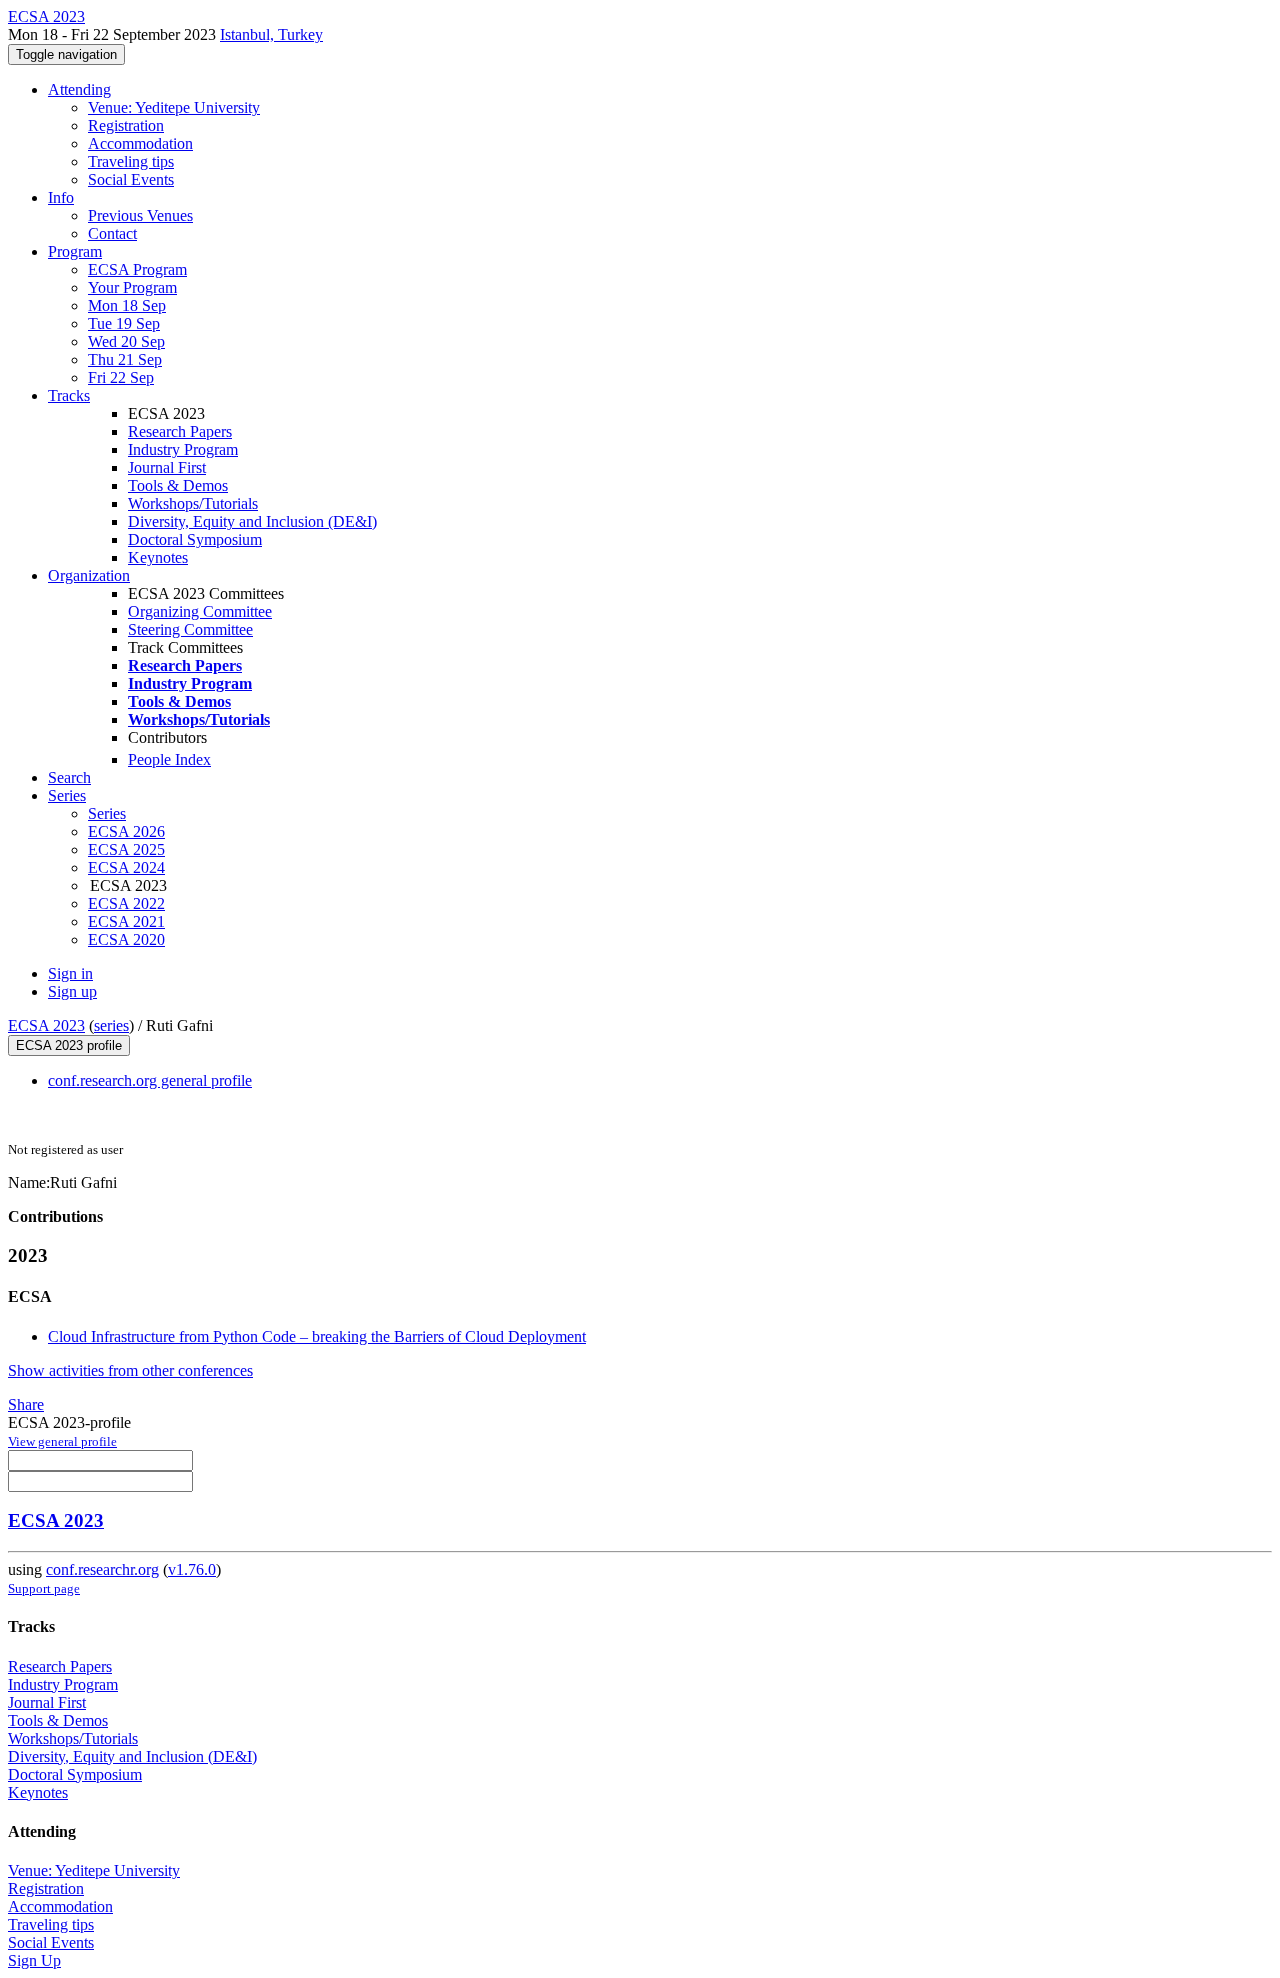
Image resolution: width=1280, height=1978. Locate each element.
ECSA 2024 (126, 867)
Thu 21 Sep (125, 359)
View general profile (62, 1441)
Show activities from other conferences (130, 1370)
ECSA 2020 (126, 939)
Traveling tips (131, 161)
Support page (44, 1588)
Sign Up (34, 1960)
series (111, 1025)
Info (61, 197)
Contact (112, 233)
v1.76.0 (192, 1569)
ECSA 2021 (126, 921)
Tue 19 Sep (124, 323)
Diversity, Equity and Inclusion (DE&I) (252, 521)
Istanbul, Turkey (271, 34)
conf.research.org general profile (150, 1080)
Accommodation (140, 143)
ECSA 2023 (46, 1025)
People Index (169, 759)
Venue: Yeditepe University (174, 107)
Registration (126, 125)
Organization (89, 575)
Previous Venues (140, 215)
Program (75, 251)
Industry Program (183, 449)
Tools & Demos (178, 485)
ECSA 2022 (126, 903)
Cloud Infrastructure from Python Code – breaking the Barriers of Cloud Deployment (317, 1336)
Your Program (132, 287)
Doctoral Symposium (195, 539)
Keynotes (158, 557)
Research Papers (180, 431)
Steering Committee (190, 629)
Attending (79, 89)
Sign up (72, 991)
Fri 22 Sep (121, 377)
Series (107, 813)
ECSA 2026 (126, 831)
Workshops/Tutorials (193, 503)
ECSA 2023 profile (69, 1045)
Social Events (131, 179)
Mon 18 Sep (127, 305)
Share (26, 1404)
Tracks (69, 395)
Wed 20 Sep (126, 341)
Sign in (70, 973)
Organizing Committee (200, 611)
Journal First (167, 467)
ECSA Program (137, 269)
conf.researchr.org (102, 1569)
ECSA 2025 (126, 849)
